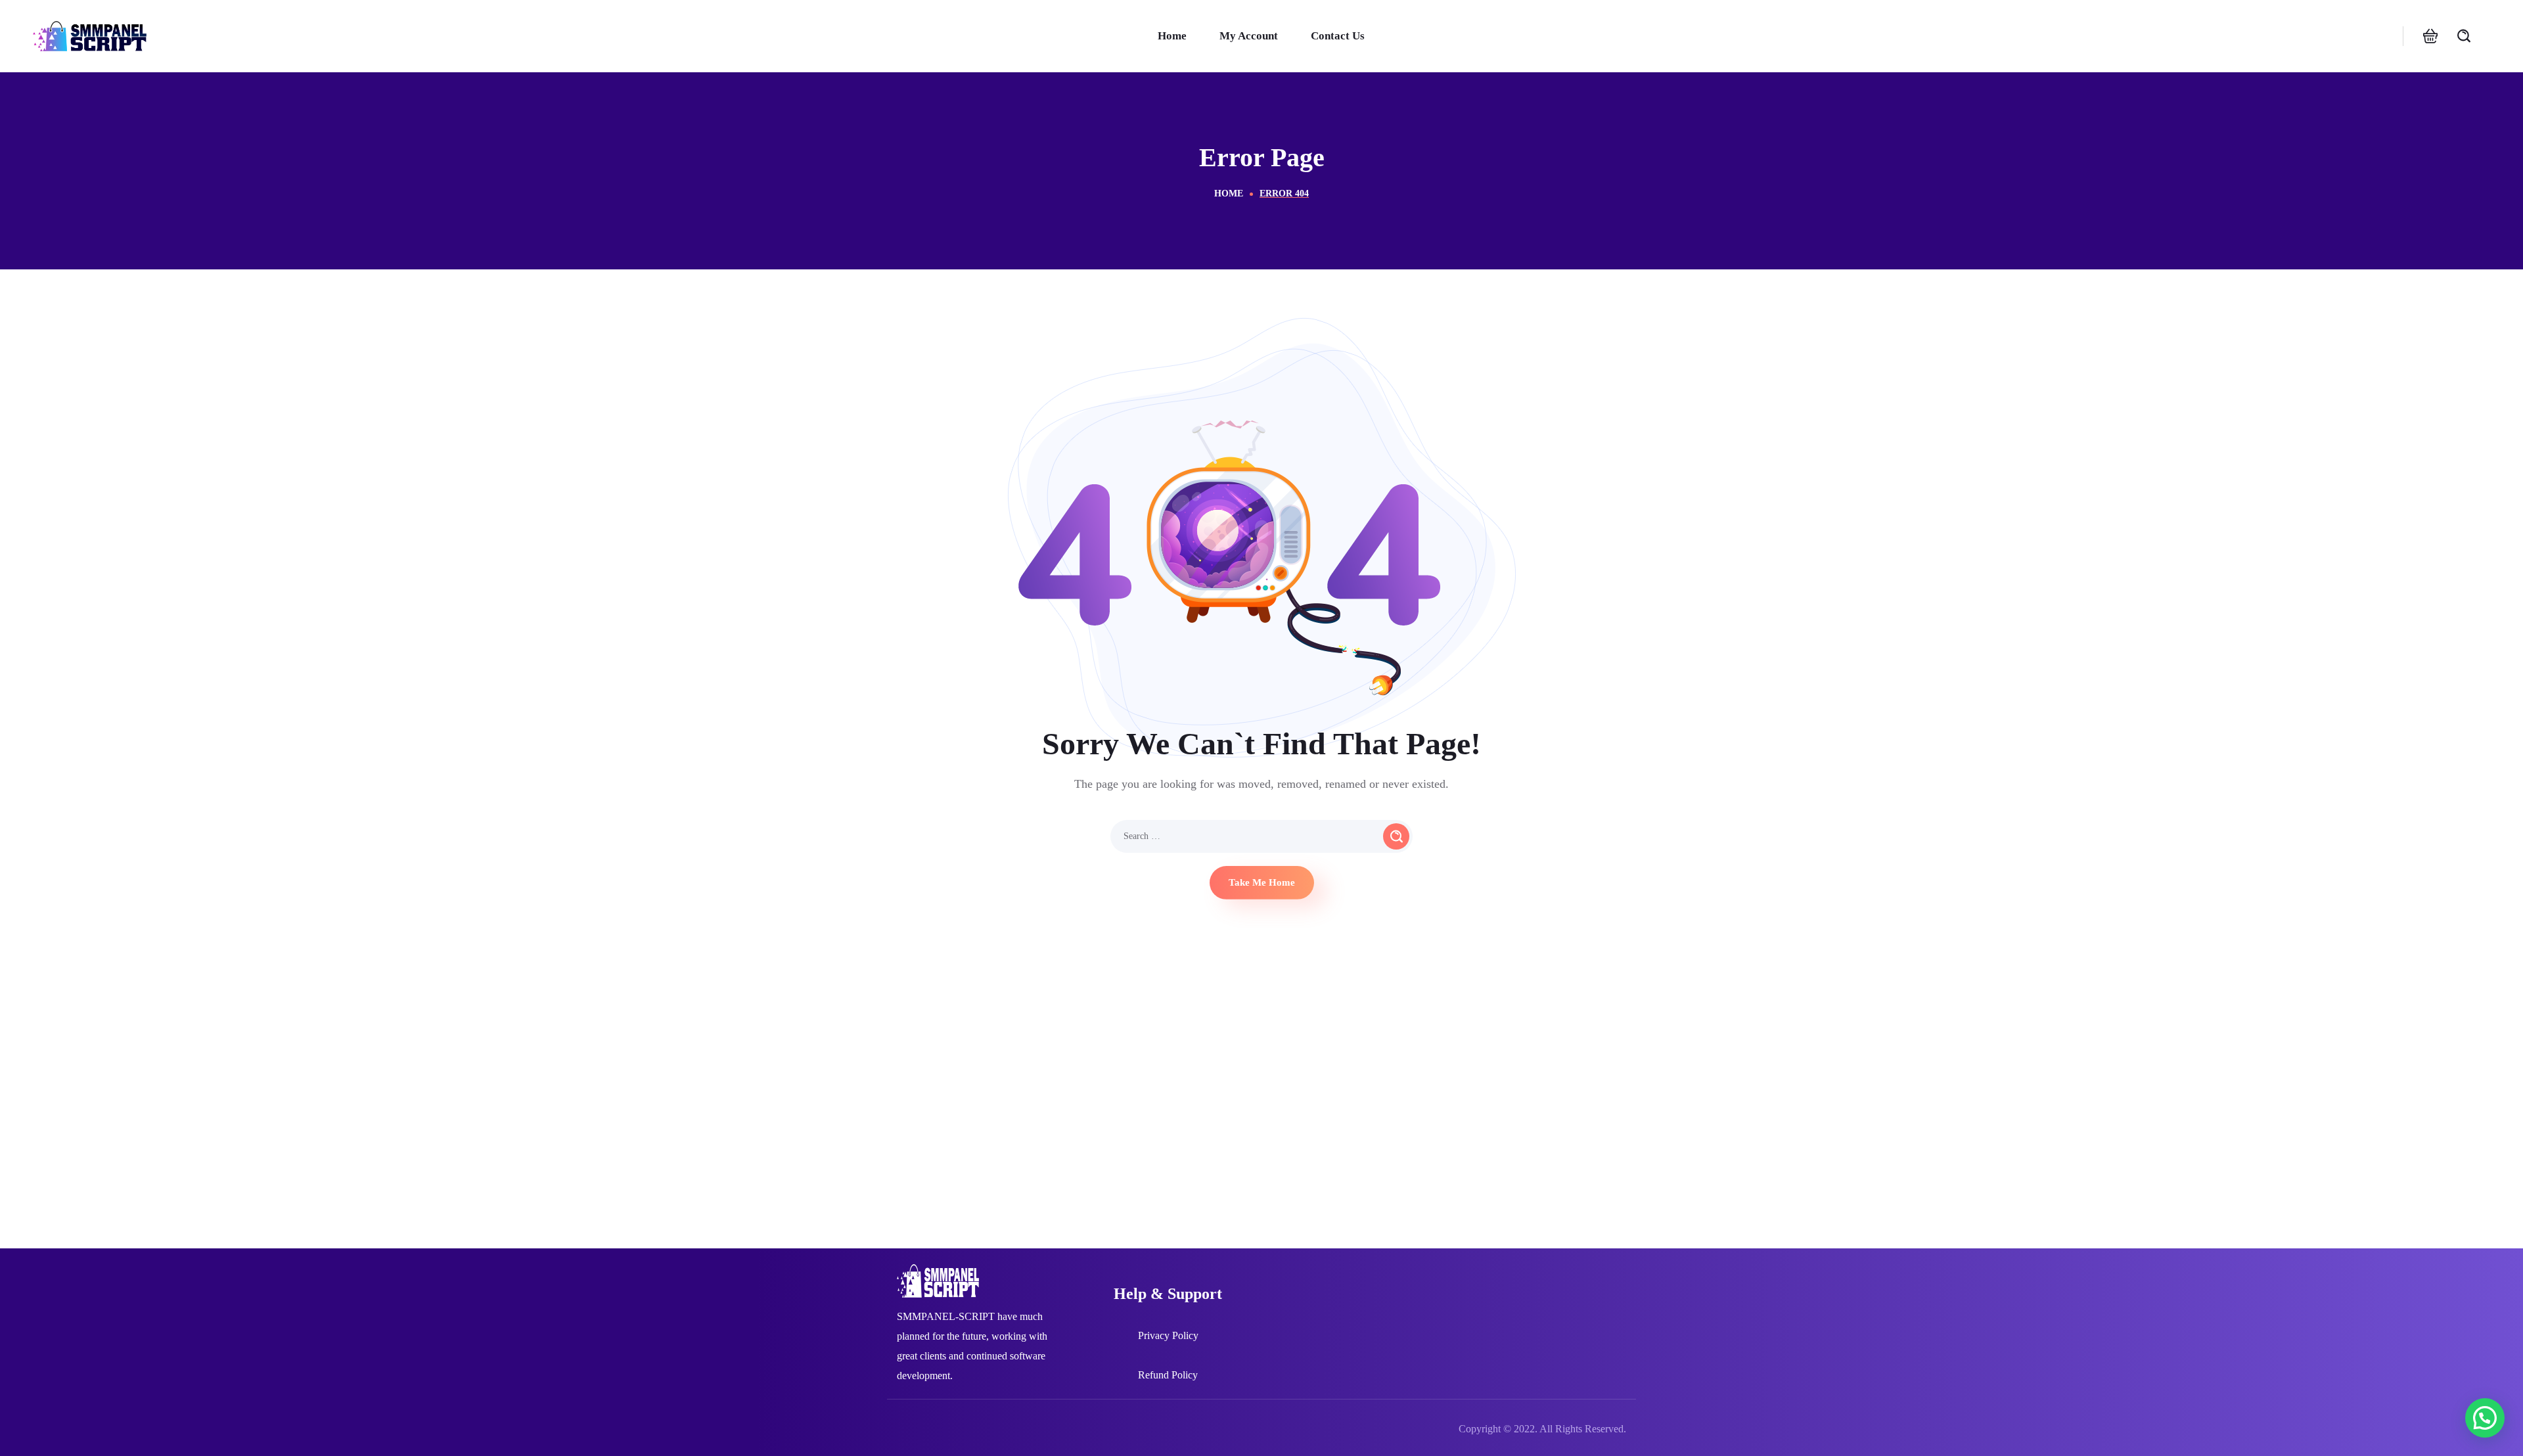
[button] (2430, 36)
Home (1229, 193)
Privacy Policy (1168, 1335)
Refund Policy (1168, 1375)
